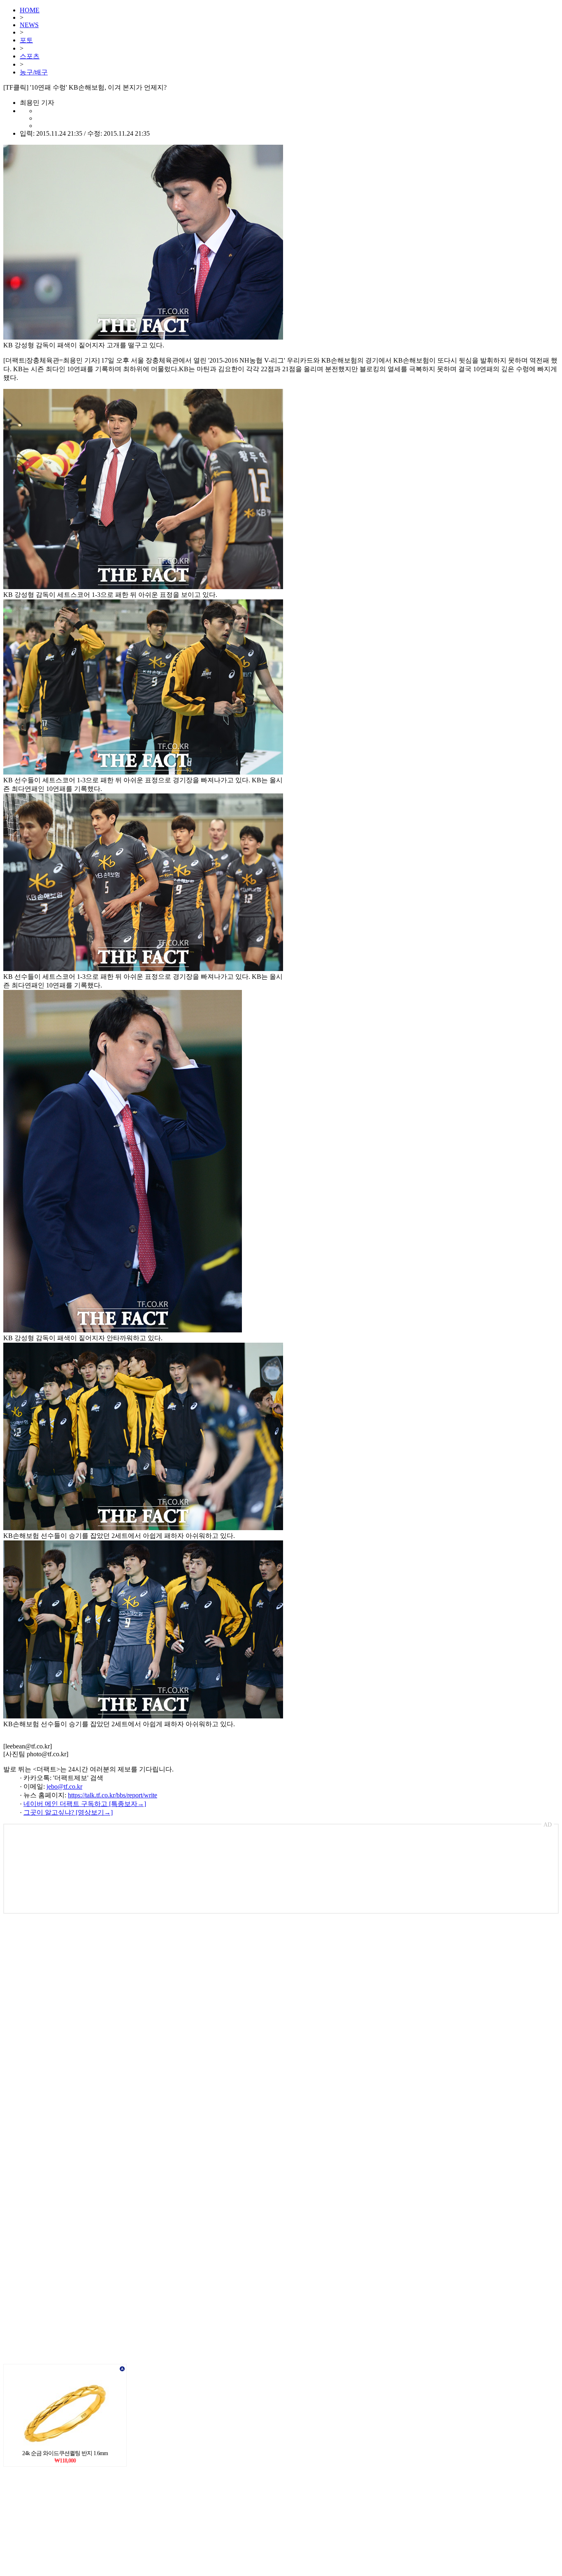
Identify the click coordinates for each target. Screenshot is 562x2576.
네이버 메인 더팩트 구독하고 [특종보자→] (85, 1804)
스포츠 (30, 56)
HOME (30, 10)
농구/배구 (34, 72)
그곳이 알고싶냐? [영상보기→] (68, 1812)
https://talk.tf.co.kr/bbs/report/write (113, 1795)
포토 (26, 40)
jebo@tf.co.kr (64, 1786)
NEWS (29, 25)
